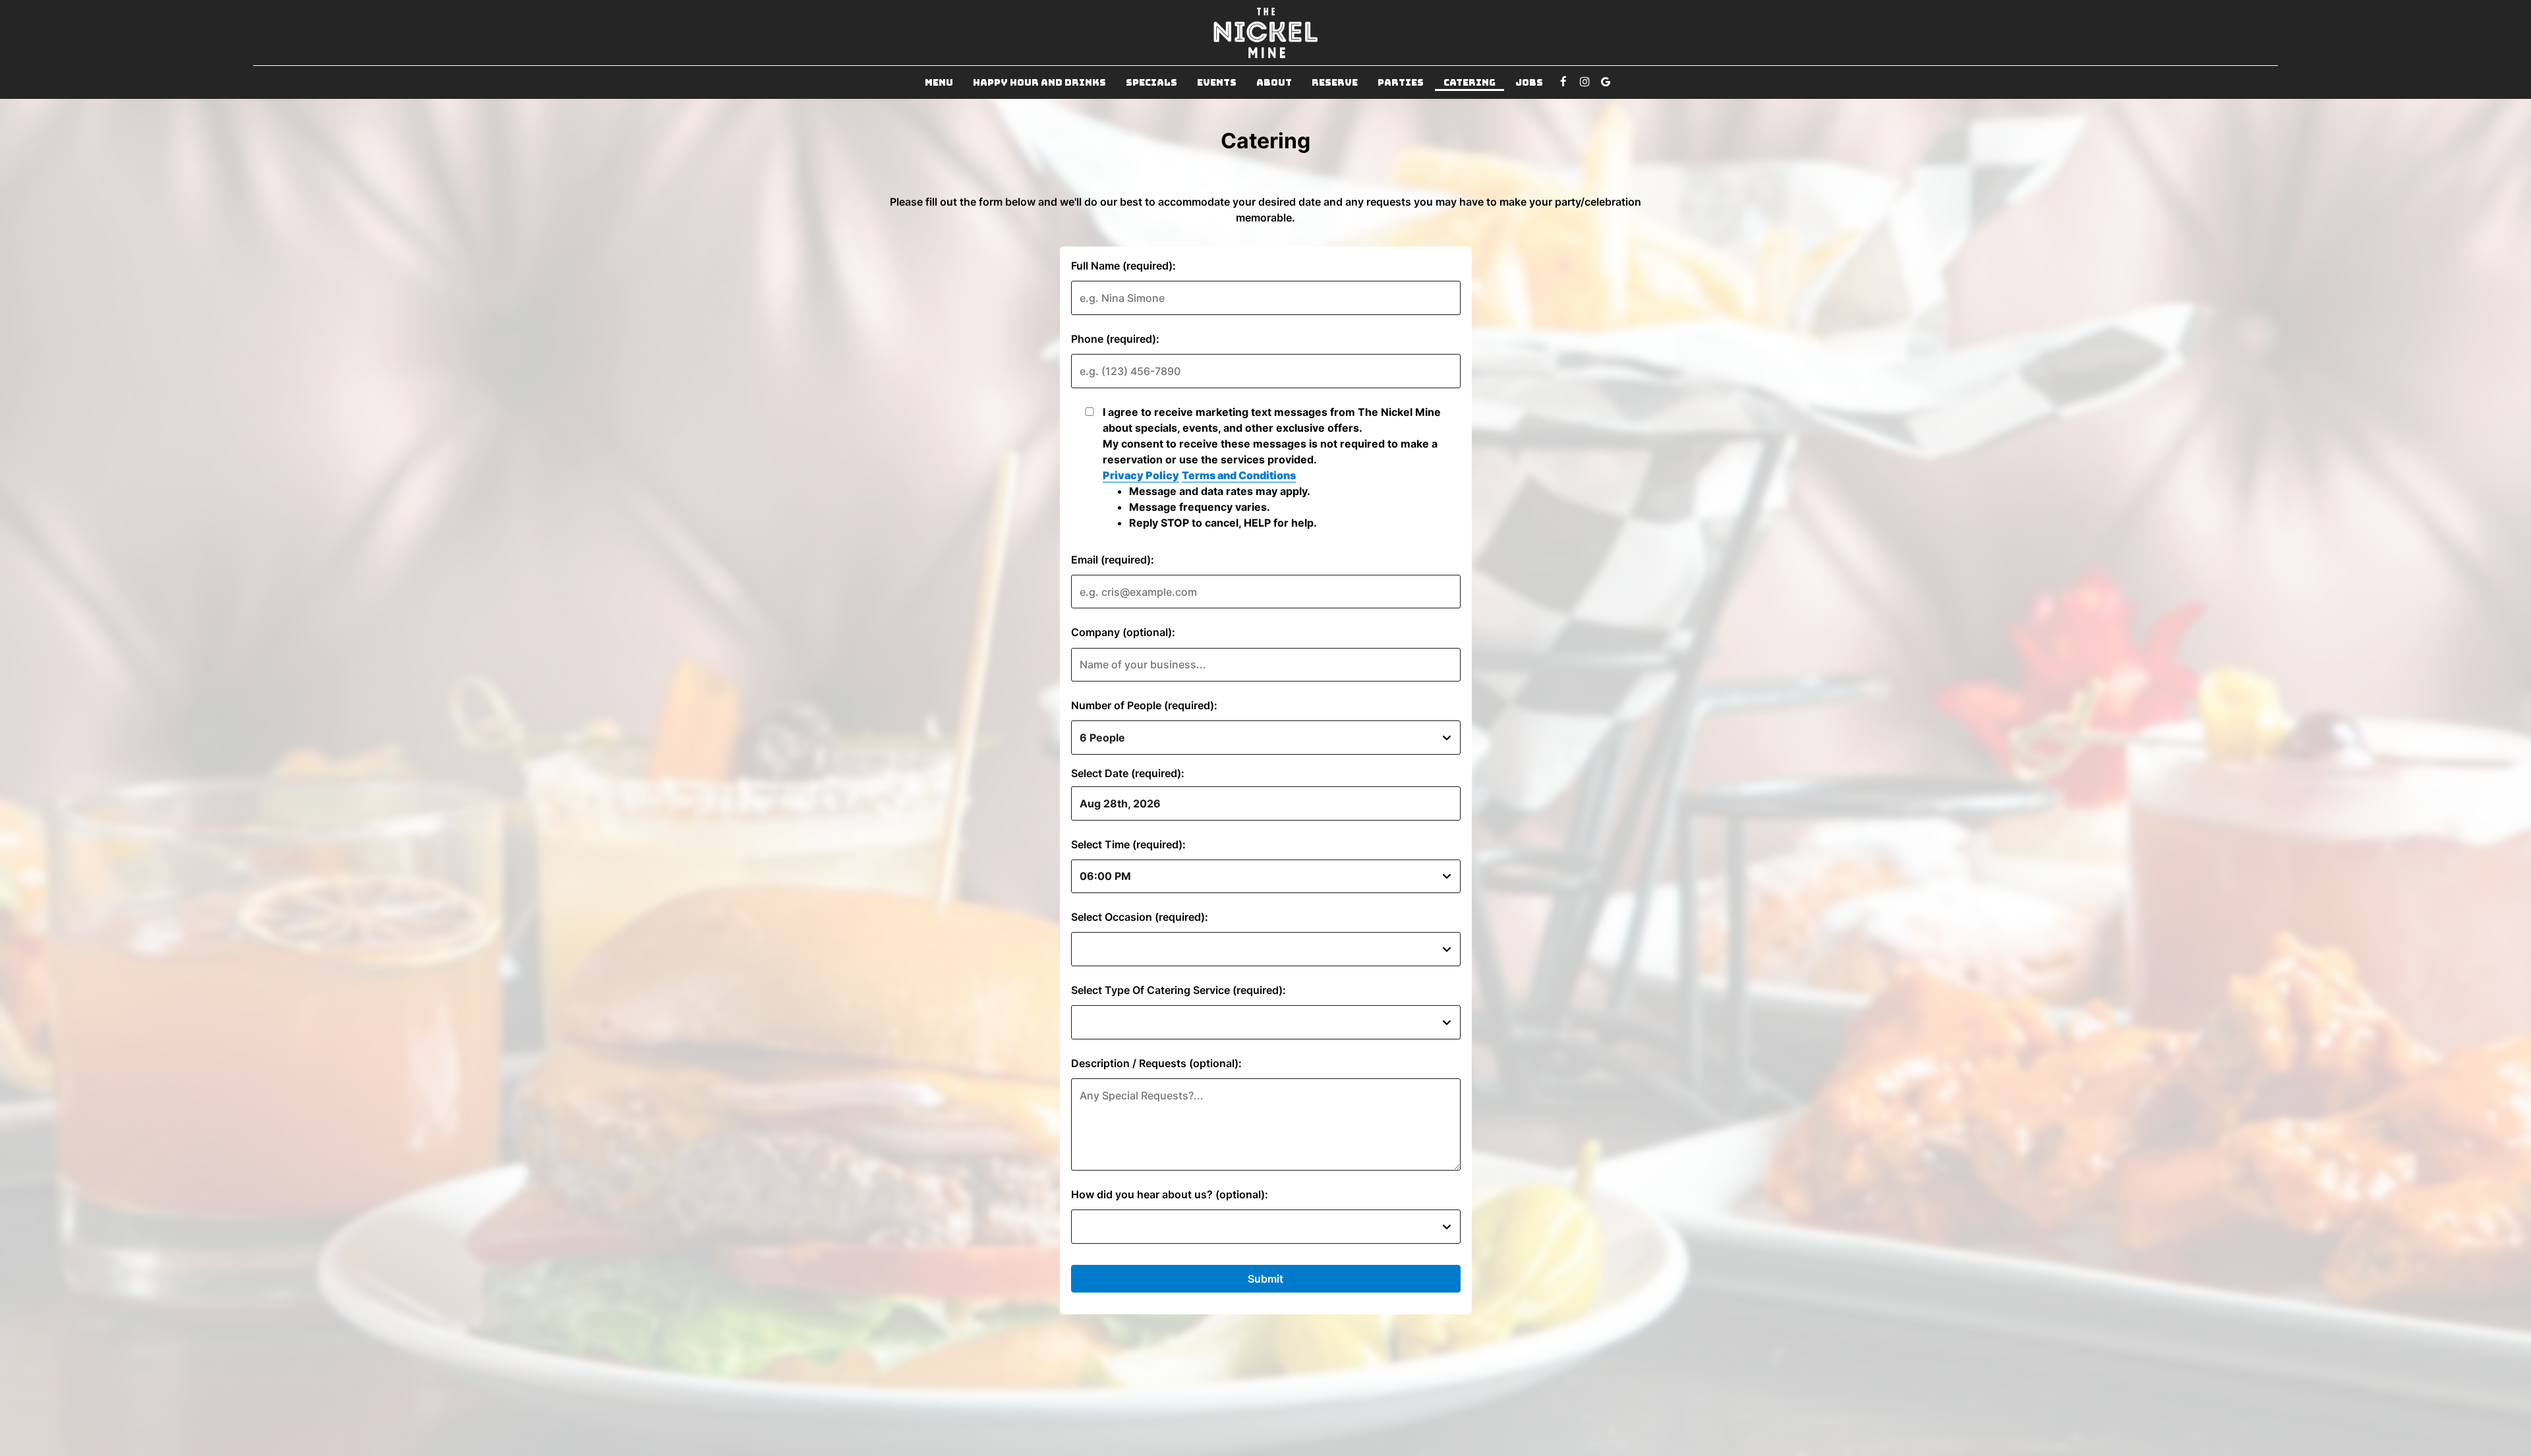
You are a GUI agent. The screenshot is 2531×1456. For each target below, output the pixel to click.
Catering (1469, 82)
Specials (1151, 82)
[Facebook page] (1563, 82)
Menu (939, 82)
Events (1217, 82)
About (1274, 82)
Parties (1401, 82)
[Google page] (1606, 82)
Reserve (1335, 82)
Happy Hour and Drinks (1039, 82)
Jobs (1529, 82)
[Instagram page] (1585, 82)
